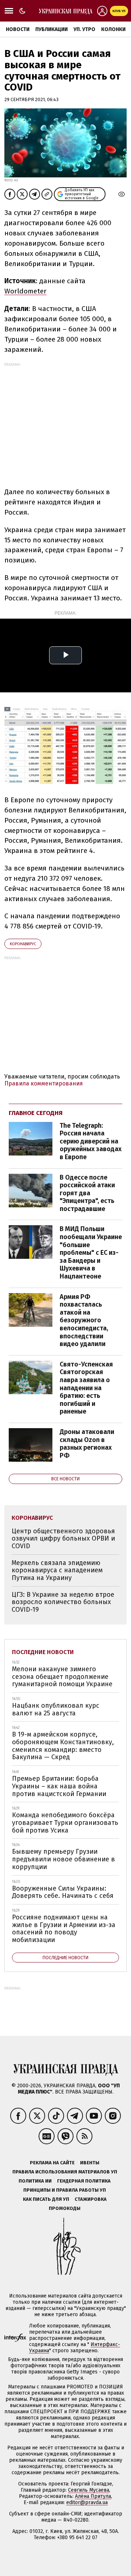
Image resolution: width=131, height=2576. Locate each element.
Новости (18, 29)
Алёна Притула (93, 2496)
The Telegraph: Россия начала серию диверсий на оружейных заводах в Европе (91, 1141)
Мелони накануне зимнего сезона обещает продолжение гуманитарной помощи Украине (62, 1677)
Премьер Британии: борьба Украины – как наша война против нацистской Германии (59, 1786)
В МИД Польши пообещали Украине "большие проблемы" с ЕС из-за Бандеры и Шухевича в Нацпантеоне (91, 1253)
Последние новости (43, 1652)
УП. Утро (84, 29)
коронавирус (23, 944)
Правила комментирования (44, 1083)
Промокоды (65, 2208)
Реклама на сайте (52, 2163)
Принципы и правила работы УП (65, 2190)
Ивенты (90, 2163)
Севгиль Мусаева (89, 2490)
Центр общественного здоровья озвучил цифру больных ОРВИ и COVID (63, 1539)
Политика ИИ (35, 2181)
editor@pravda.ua (87, 2502)
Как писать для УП (46, 2199)
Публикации (51, 29)
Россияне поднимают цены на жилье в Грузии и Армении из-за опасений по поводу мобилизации (64, 1929)
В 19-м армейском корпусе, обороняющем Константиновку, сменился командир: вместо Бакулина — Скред (63, 1746)
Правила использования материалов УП (65, 2172)
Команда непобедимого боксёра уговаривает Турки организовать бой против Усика (65, 1823)
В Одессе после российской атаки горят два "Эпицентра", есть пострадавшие (87, 1193)
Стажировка (91, 2199)
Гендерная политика (84, 2181)
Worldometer (25, 291)
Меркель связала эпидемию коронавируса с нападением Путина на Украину (57, 1570)
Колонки (113, 29)
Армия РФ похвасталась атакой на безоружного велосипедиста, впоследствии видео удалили (84, 1320)
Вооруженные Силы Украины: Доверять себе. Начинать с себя (63, 1892)
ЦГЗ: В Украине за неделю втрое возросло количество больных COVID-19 (63, 1602)
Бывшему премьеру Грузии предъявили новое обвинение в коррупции (63, 1859)
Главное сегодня (36, 1113)
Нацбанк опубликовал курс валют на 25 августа (56, 1709)
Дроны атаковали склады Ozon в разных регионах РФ (87, 1444)
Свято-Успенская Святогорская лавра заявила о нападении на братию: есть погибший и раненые (86, 1388)
